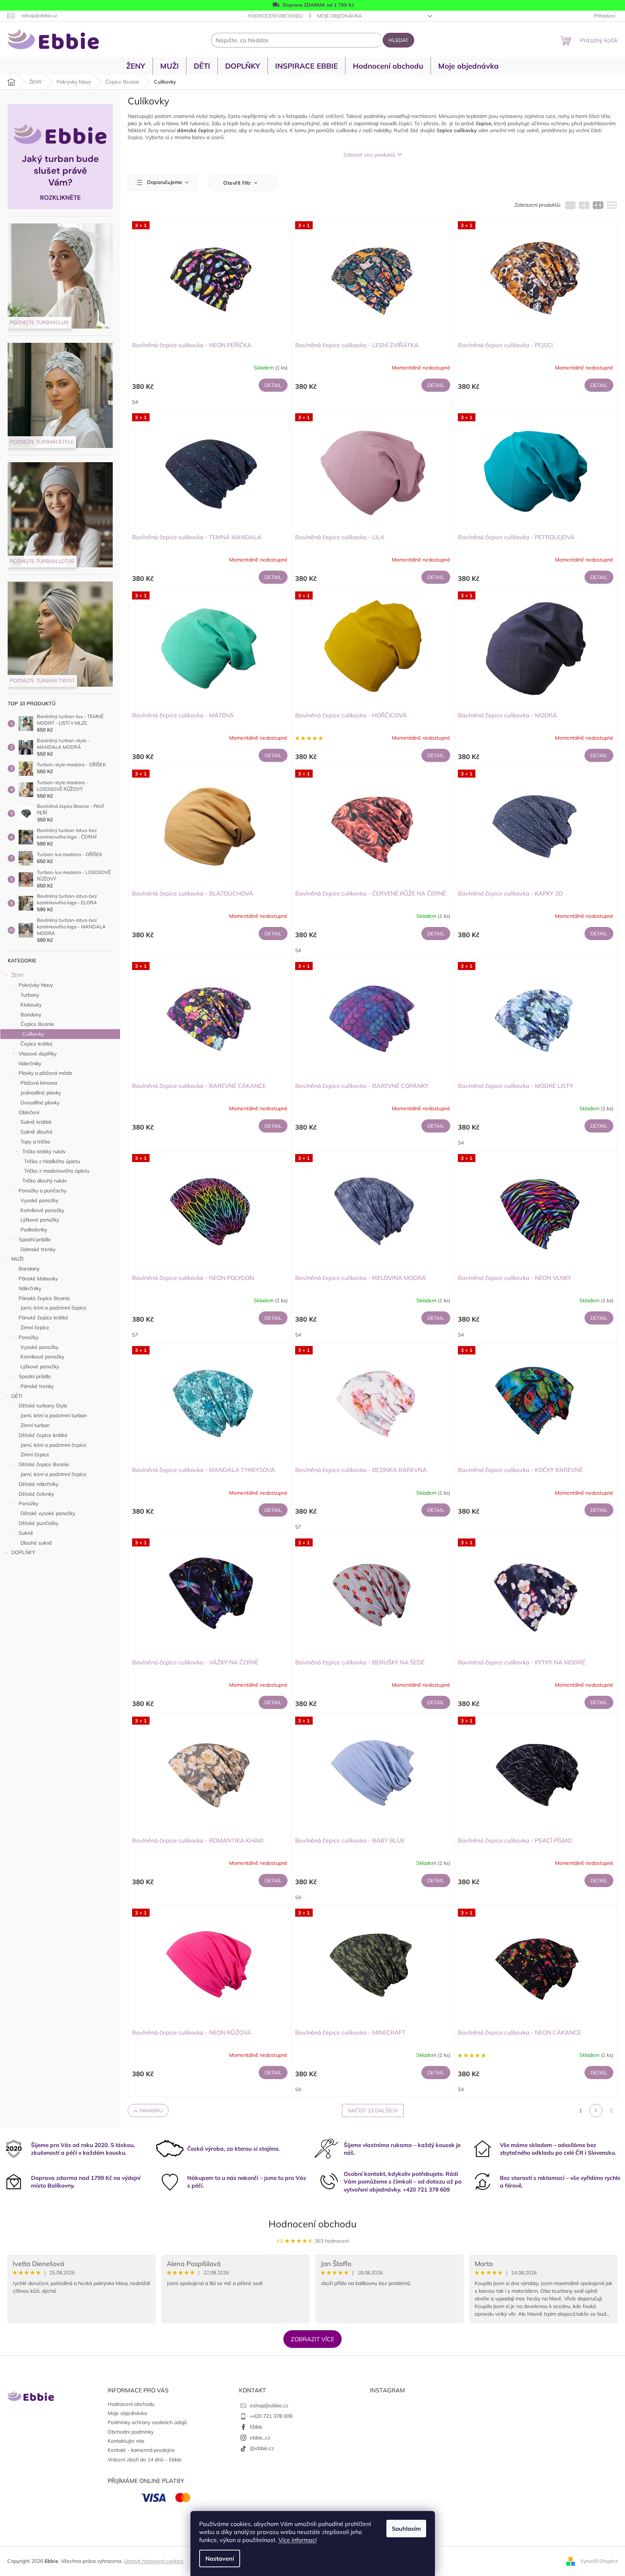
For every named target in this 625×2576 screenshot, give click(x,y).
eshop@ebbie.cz (269, 2406)
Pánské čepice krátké (43, 1318)
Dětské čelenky (36, 1494)
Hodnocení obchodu (275, 16)
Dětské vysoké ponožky (48, 1513)
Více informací (298, 2540)
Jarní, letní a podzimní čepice (53, 1308)
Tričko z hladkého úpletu (52, 1161)
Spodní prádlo (35, 1239)
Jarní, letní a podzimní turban (54, 1415)
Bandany (31, 1015)
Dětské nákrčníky (38, 1484)
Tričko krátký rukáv (44, 1151)
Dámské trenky (38, 1249)
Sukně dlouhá (36, 1132)
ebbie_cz (260, 2438)
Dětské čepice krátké (43, 1435)
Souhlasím (406, 2529)
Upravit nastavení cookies (154, 2561)
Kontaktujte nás (126, 2441)
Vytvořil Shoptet (599, 2561)
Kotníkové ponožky (42, 1210)
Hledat (398, 40)
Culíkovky (33, 1034)
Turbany (30, 995)
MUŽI (18, 1259)
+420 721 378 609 (271, 2416)
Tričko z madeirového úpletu (57, 1171)
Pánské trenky (37, 1386)
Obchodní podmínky (131, 2432)
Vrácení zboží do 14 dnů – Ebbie (145, 2460)
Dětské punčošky (38, 1523)
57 (135, 1335)
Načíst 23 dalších (373, 2111)
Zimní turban (35, 1425)
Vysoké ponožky (39, 1200)
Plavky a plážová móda (45, 1073)
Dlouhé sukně (36, 1543)
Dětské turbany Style (43, 1406)
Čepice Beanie (37, 1024)
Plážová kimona (39, 1083)
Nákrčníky (30, 1063)
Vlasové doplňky (38, 1054)
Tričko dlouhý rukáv (45, 1181)
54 (135, 402)
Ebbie (256, 2427)
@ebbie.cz (262, 2448)
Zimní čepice (35, 1327)
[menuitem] (136, 66)
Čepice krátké (36, 1044)
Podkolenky (34, 1230)
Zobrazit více (312, 2339)
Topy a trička (35, 1142)
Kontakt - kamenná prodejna (141, 2450)
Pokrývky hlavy (36, 985)
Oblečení (29, 1112)
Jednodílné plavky (41, 1093)
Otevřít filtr (238, 183)
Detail (273, 385)
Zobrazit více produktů (369, 155)
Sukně (26, 1533)
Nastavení (220, 2558)
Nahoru (151, 2111)
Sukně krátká (36, 1122)
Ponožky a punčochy (43, 1191)
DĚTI (17, 1396)
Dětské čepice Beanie (44, 1464)
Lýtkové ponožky (40, 1220)
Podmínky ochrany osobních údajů (147, 2422)
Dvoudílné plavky (40, 1103)
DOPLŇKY (23, 1552)
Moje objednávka (339, 16)
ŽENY (18, 975)
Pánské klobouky (38, 1279)
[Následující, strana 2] (596, 2111)
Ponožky (28, 1337)
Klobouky (31, 1005)
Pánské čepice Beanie (44, 1298)
